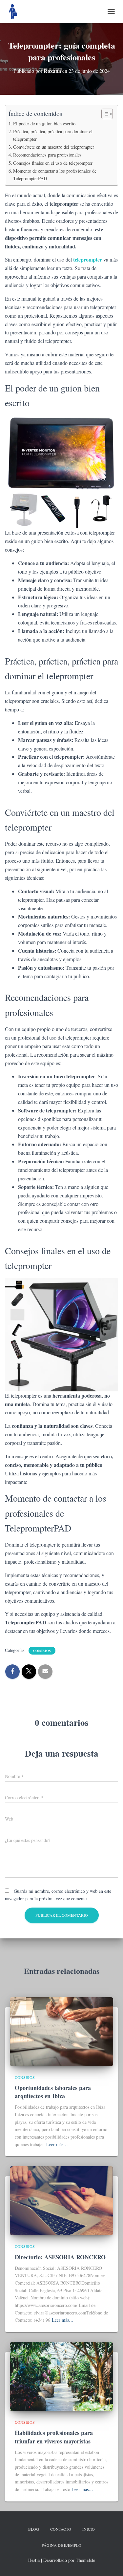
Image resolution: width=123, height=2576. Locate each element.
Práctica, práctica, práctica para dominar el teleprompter (53, 135)
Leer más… (57, 2144)
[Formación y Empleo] (16, 11)
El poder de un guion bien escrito (44, 124)
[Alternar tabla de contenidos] (104, 114)
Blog (34, 2529)
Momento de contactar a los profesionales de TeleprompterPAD (55, 175)
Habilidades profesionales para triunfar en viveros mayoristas (54, 2437)
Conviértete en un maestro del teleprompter (54, 147)
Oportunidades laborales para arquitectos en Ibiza (53, 2092)
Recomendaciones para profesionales (47, 155)
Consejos (42, 1651)
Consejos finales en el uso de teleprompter (53, 163)
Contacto (61, 2529)
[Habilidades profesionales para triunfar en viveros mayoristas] (61, 2376)
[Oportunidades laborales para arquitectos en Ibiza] (61, 2031)
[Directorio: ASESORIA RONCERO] (61, 2200)
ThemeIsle (85, 2560)
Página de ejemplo (61, 2545)
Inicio (89, 2529)
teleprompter (88, 259)
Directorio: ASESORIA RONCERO (60, 2257)
